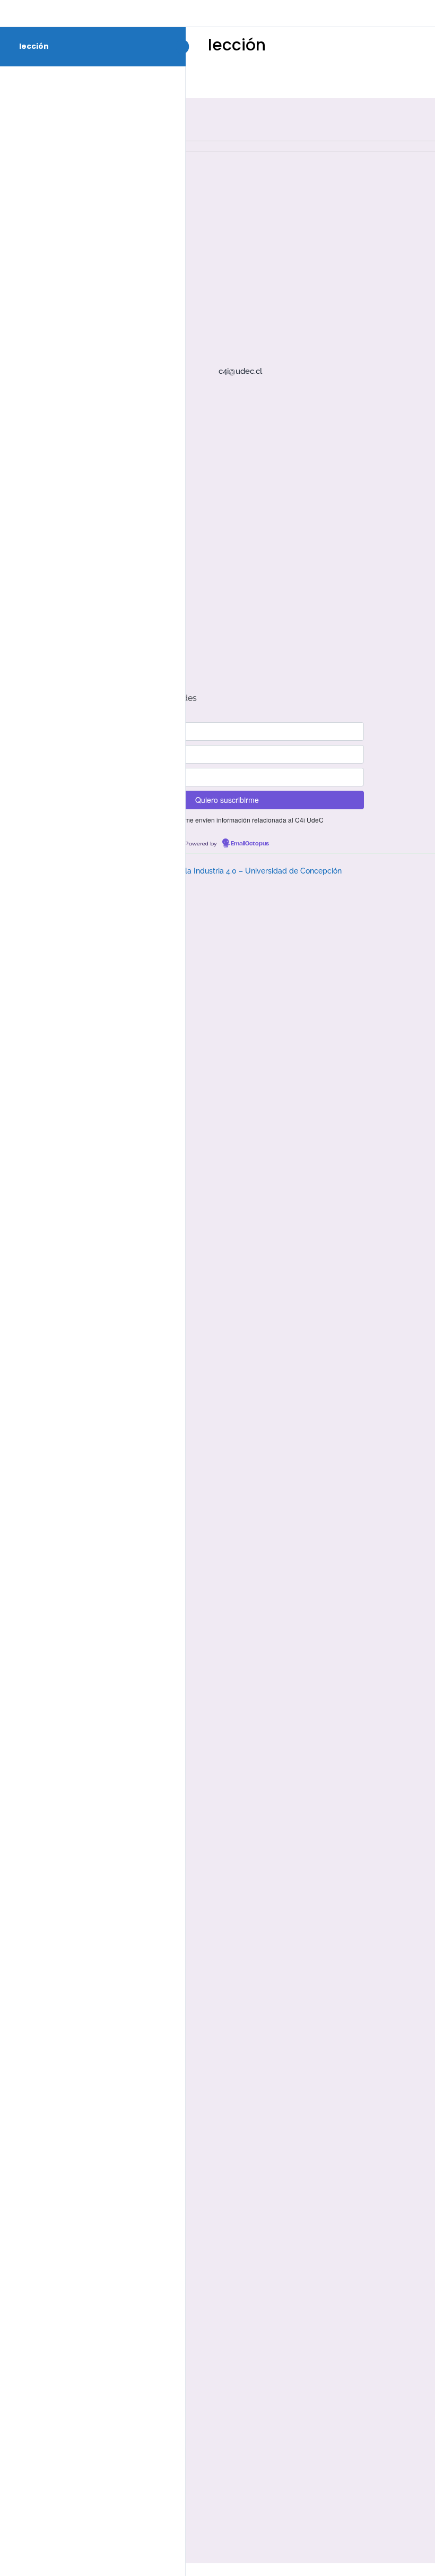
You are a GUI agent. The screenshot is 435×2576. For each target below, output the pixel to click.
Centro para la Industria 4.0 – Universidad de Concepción (242, 871)
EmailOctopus (250, 844)
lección (34, 46)
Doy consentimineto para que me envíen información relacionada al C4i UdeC (211, 820)
